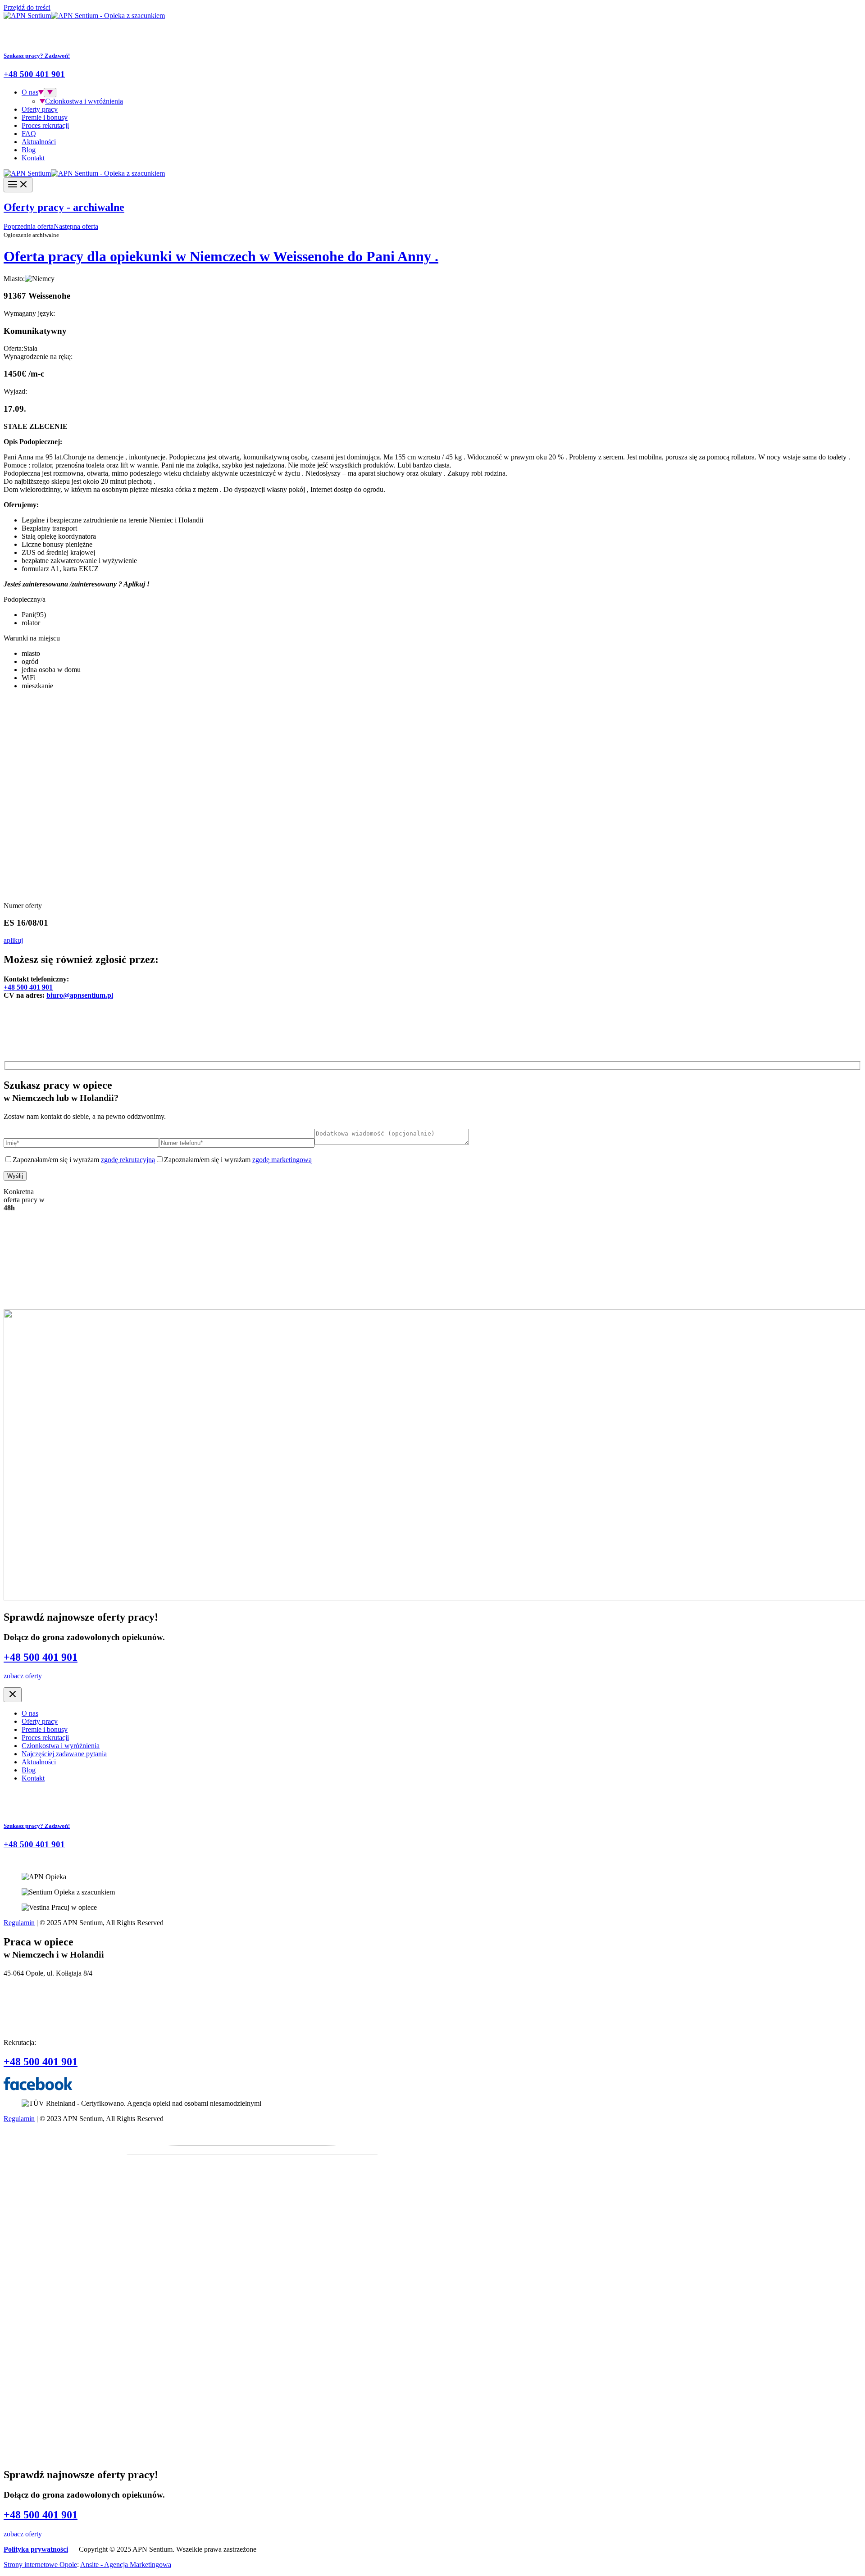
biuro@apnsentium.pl (80, 995)
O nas (30, 92)
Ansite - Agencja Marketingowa (126, 2565)
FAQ (29, 134)
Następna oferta (76, 226)
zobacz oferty (23, 1676)
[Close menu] (13, 1695)
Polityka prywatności (36, 2549)
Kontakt (33, 158)
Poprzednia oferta (29, 226)
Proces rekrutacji (45, 125)
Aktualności (39, 142)
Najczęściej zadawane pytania (64, 1754)
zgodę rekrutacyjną (128, 1160)
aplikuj (13, 940)
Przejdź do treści (27, 7)
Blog (29, 150)
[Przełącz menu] (50, 93)
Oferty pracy (40, 109)
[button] (41, 92)
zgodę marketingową (282, 1160)
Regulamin (19, 1923)
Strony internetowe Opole (40, 2565)
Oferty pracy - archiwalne (64, 207)
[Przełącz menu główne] (18, 185)
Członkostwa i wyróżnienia (84, 101)
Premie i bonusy (45, 117)
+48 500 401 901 (28, 987)
